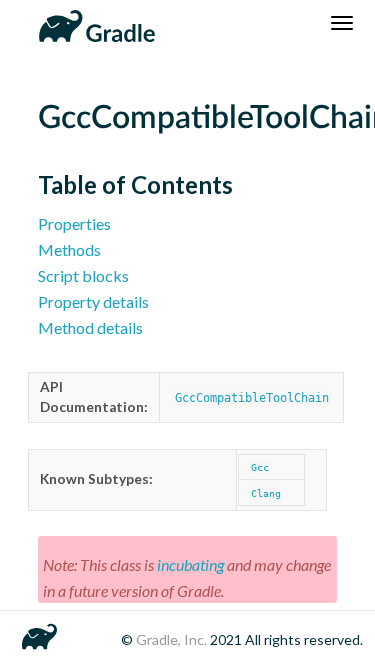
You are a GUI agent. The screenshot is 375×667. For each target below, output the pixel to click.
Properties (74, 223)
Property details (93, 301)
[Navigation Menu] (342, 23)
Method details (90, 327)
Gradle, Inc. (173, 639)
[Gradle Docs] (93, 23)
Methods (69, 249)
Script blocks (83, 275)
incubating (190, 564)
